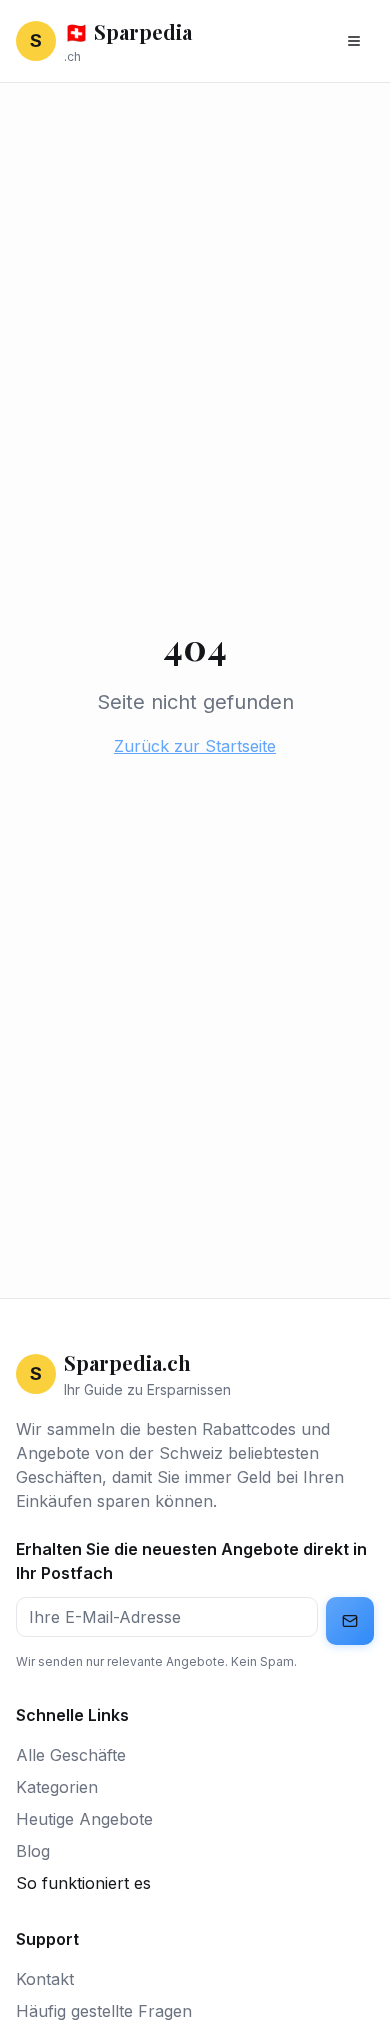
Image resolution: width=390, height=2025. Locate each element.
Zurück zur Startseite (195, 746)
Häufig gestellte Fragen (104, 2011)
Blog (33, 1851)
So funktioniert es (83, 1883)
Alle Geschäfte (71, 1755)
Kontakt (45, 1979)
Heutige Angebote (84, 1819)
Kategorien (57, 1787)
